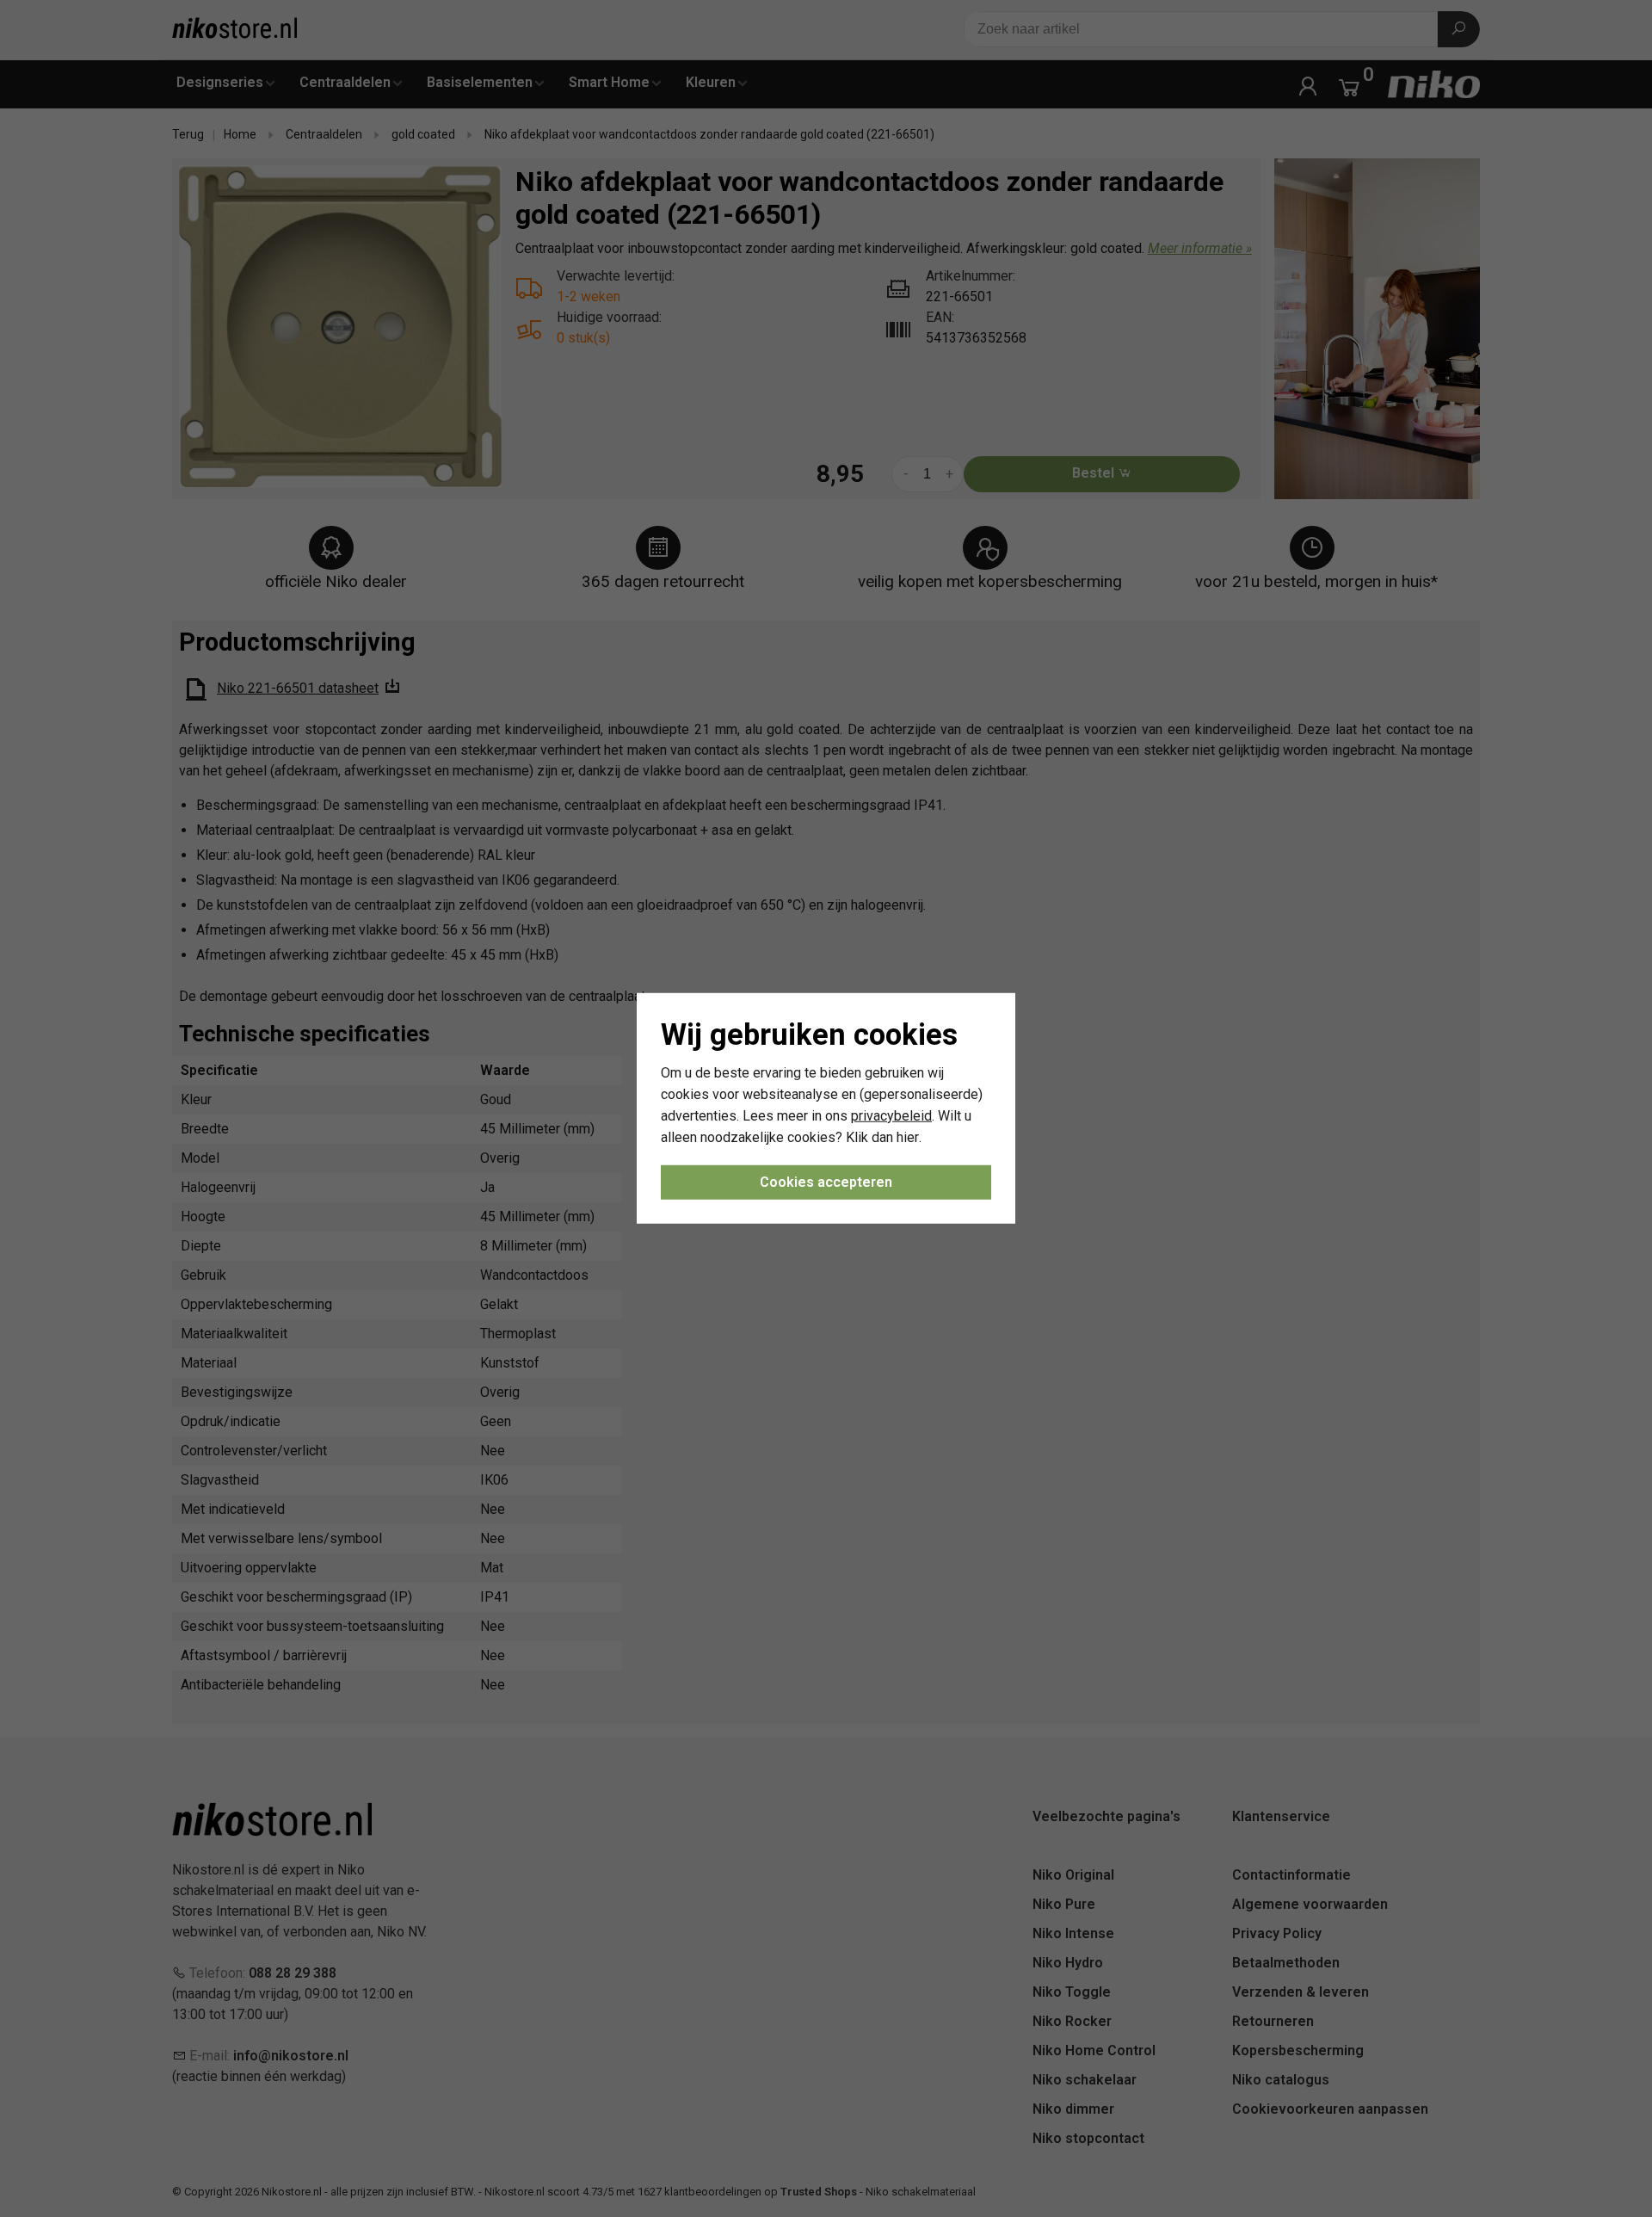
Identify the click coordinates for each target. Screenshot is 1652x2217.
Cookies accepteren (826, 1182)
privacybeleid (891, 1116)
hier (908, 1136)
